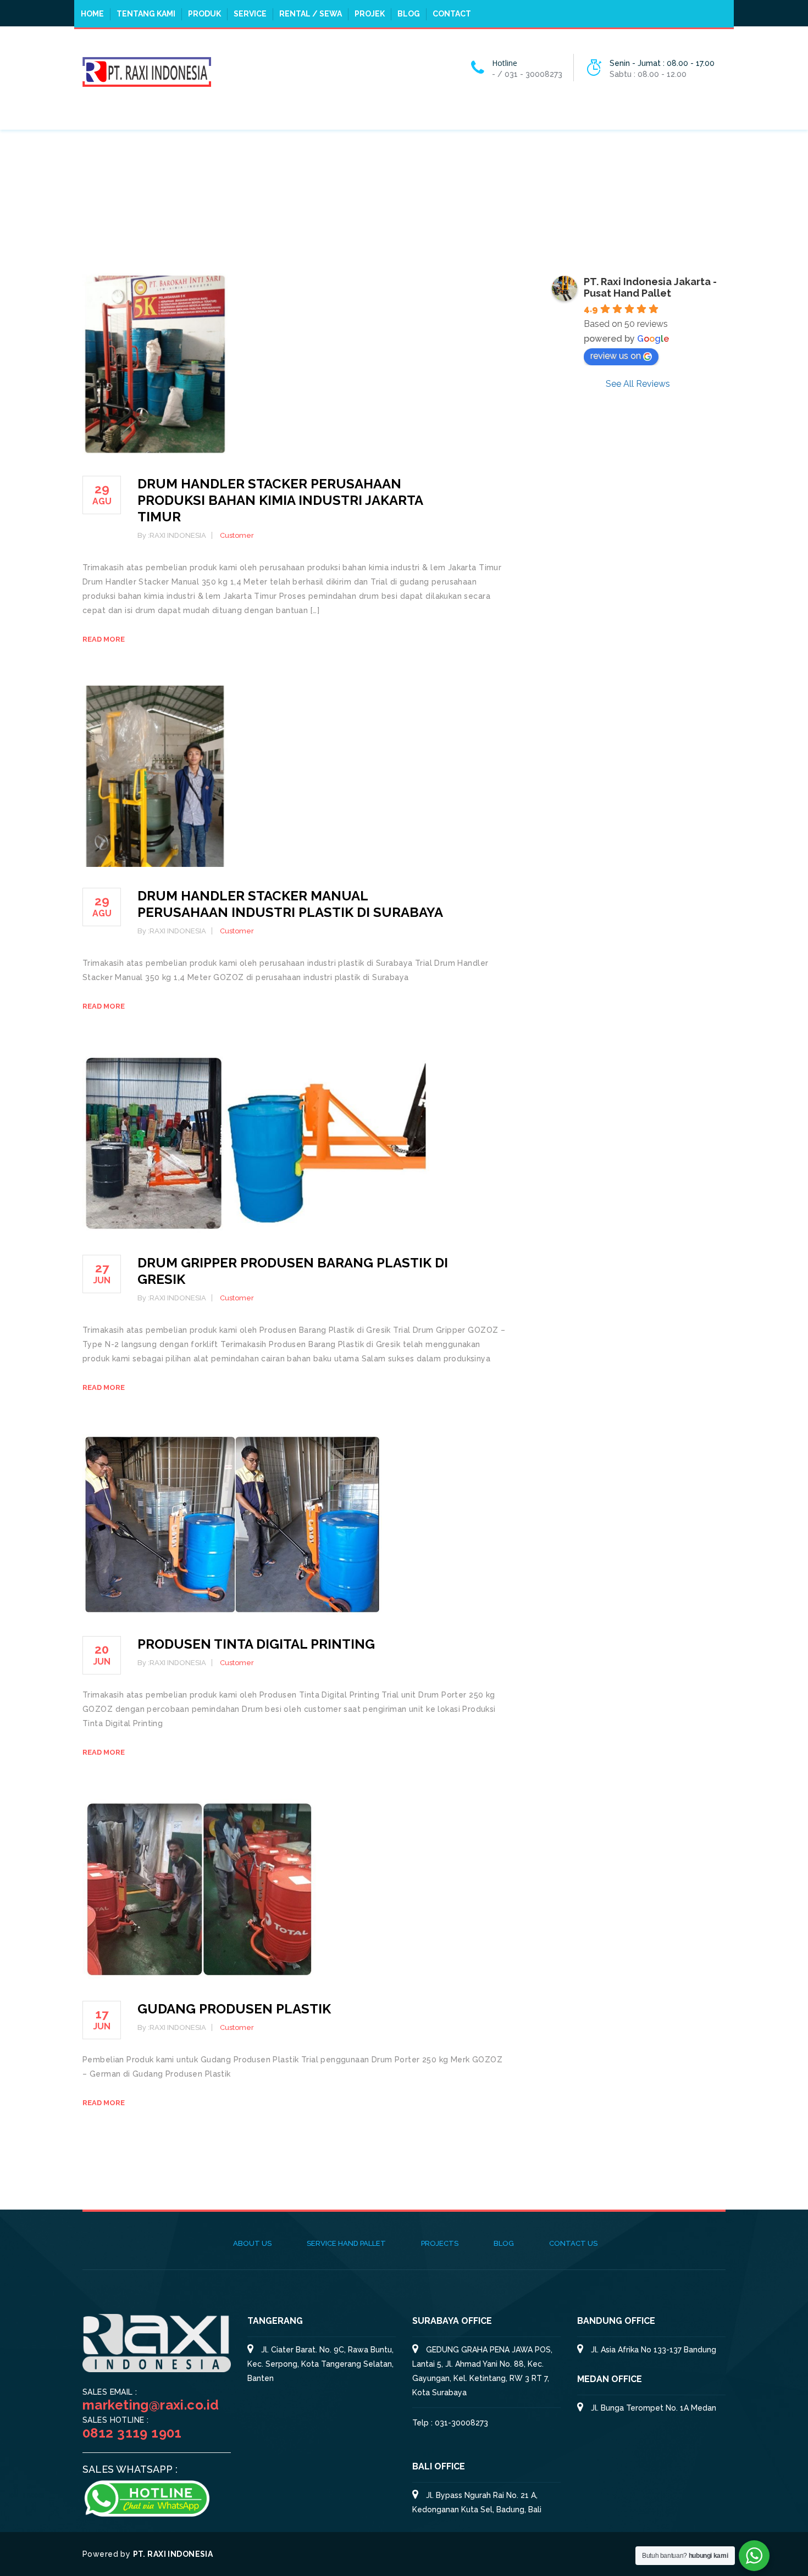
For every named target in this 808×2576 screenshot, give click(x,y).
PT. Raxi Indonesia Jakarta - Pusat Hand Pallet (650, 287)
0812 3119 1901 (132, 2433)
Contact (452, 14)
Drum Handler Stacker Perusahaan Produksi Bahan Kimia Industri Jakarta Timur (280, 500)
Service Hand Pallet (346, 2243)
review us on (616, 356)
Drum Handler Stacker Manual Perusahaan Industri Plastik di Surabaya (290, 904)
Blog (409, 14)
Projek (370, 14)
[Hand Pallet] (147, 71)
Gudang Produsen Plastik (234, 2009)
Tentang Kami (146, 14)
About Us (252, 2243)
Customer (237, 535)
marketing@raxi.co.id (151, 2405)
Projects (440, 2243)
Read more (104, 639)
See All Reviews (638, 384)
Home (92, 14)
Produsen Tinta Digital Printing (256, 1644)
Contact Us (573, 2243)
